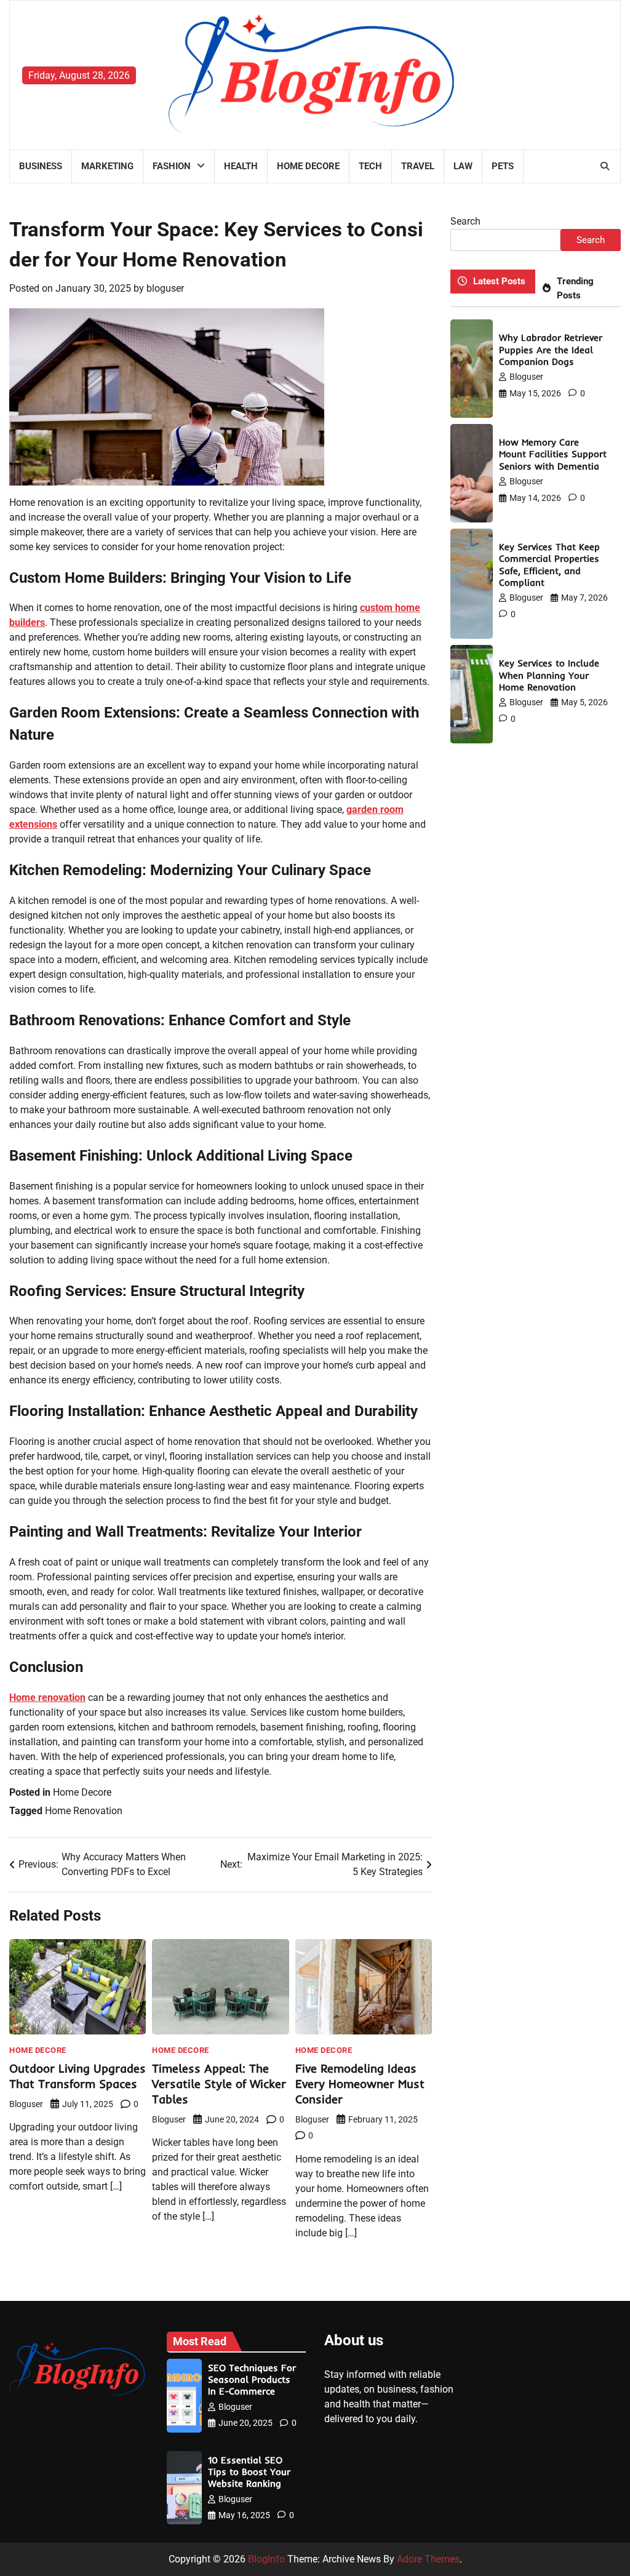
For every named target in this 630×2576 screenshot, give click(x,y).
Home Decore (308, 166)
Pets (503, 166)
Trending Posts (575, 288)
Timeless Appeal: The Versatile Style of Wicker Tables (219, 2084)
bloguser (165, 288)
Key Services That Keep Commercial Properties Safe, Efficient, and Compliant (549, 565)
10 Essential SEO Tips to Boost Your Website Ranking (249, 2472)
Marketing (107, 166)
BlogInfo (266, 2559)
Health (241, 166)
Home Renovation (84, 1811)
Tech (370, 166)
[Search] (605, 166)
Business (41, 166)
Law (463, 166)
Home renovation (47, 1698)
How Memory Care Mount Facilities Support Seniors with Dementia (553, 454)
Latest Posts (499, 281)
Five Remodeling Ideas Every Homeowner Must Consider (360, 2084)
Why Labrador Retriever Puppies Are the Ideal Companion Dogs (551, 350)
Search (465, 221)
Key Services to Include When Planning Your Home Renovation (549, 675)
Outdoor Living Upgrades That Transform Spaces (78, 2076)
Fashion (172, 166)
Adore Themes (428, 2559)
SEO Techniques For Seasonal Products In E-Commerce (252, 2380)
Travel (418, 166)
